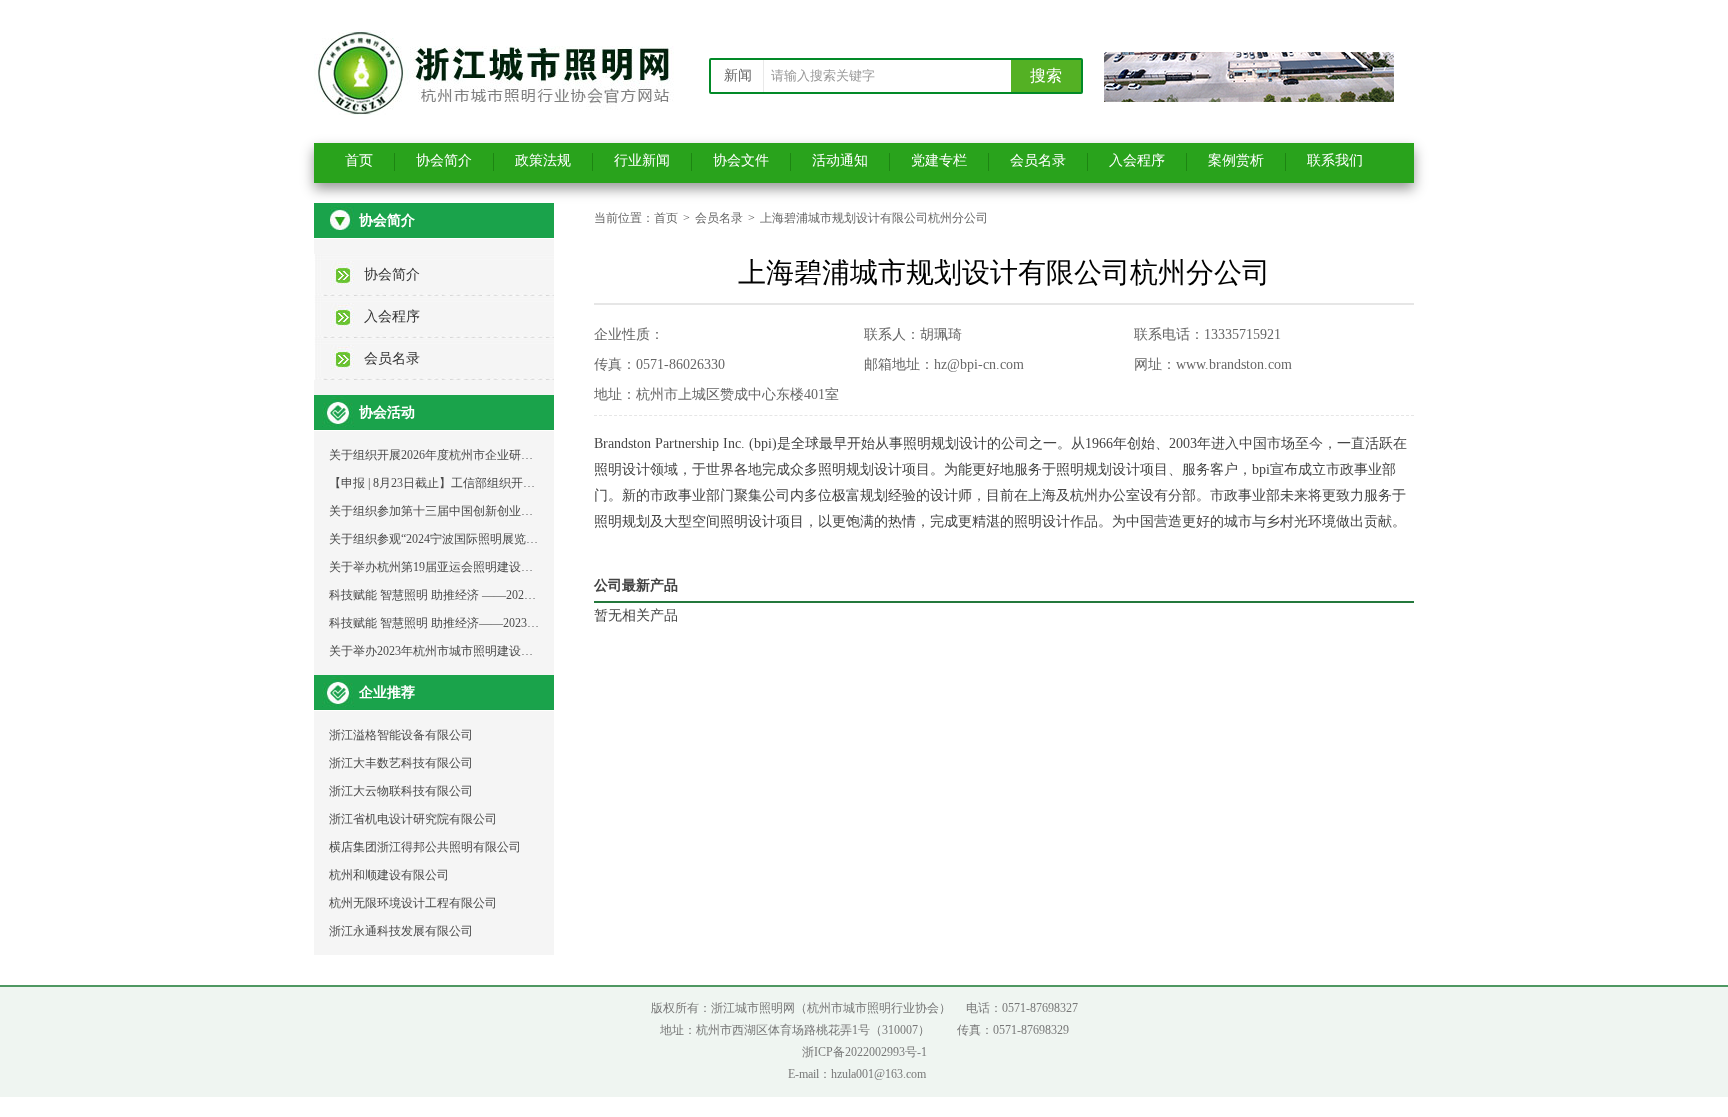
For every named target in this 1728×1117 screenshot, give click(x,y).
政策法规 (543, 160)
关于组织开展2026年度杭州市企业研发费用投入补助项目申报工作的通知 (521, 455)
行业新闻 (642, 160)
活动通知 (840, 160)
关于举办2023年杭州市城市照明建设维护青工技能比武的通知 (491, 651)
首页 (359, 160)
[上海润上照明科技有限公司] (1249, 96)
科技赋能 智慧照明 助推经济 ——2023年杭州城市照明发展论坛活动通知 (519, 595)
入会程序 (1137, 160)
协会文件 (741, 160)
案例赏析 (1236, 160)
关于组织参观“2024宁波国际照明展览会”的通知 (454, 539)
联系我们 (1335, 160)
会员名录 (1038, 160)
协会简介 (444, 160)
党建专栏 (939, 160)
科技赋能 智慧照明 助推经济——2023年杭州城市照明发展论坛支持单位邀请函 (536, 623)
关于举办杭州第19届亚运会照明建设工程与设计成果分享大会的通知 (509, 567)
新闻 (738, 75)
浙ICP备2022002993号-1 (864, 1052)
